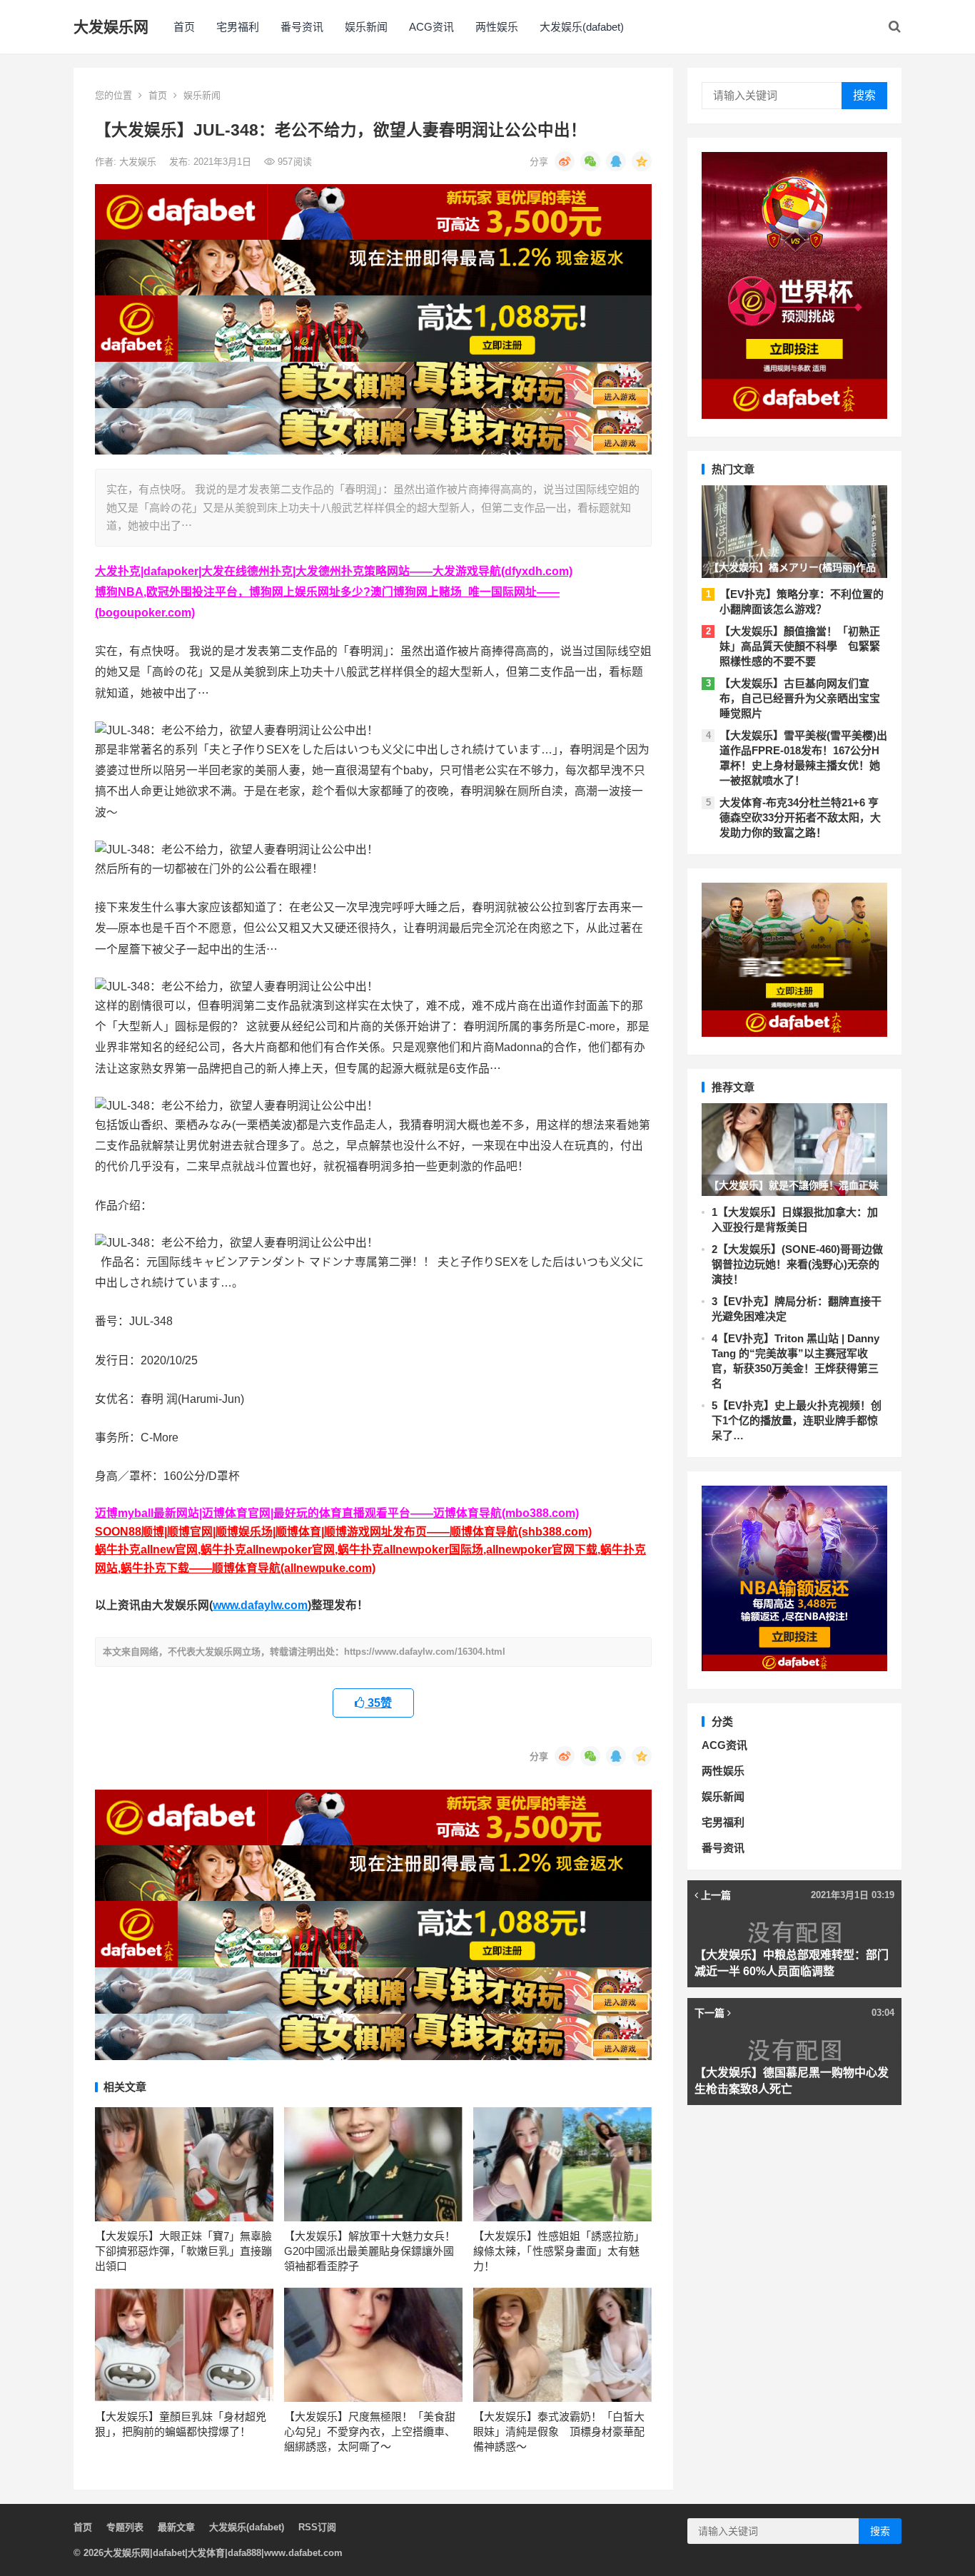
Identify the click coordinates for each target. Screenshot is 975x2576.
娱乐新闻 (366, 27)
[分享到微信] (590, 161)
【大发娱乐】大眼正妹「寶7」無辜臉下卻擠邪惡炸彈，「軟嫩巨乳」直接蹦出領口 (183, 2251)
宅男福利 (238, 27)
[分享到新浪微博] (565, 161)
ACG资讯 (431, 27)
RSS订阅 (317, 2527)
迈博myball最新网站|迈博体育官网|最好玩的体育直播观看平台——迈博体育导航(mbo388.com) (337, 1513)
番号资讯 (302, 27)
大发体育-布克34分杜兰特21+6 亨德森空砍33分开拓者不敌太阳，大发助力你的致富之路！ (800, 817)
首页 (184, 27)
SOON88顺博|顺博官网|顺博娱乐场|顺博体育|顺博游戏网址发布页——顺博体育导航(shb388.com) (343, 1532)
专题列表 (125, 2527)
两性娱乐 (497, 27)
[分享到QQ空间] (642, 161)
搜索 (864, 95)
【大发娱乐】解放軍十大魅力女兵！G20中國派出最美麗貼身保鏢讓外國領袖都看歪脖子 (370, 2251)
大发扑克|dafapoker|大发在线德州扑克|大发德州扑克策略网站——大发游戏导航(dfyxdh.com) (334, 571)
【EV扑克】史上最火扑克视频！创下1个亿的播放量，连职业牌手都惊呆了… (797, 1420)
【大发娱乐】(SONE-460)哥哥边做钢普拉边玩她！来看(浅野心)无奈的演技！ (797, 1264)
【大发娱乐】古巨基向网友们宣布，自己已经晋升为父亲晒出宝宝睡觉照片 (800, 698)
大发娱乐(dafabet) (582, 27)
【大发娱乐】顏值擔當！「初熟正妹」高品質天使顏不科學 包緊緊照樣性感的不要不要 (800, 646)
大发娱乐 (139, 162)
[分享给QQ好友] (616, 161)
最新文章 (176, 2527)
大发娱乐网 (111, 27)
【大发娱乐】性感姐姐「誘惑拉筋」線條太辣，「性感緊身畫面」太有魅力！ (559, 2251)
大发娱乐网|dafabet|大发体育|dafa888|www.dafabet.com (223, 2553)
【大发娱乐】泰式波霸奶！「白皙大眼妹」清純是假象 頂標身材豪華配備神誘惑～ (559, 2432)
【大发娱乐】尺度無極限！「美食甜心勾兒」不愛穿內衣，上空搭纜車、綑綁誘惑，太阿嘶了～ (370, 2432)
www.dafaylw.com (260, 1605)
